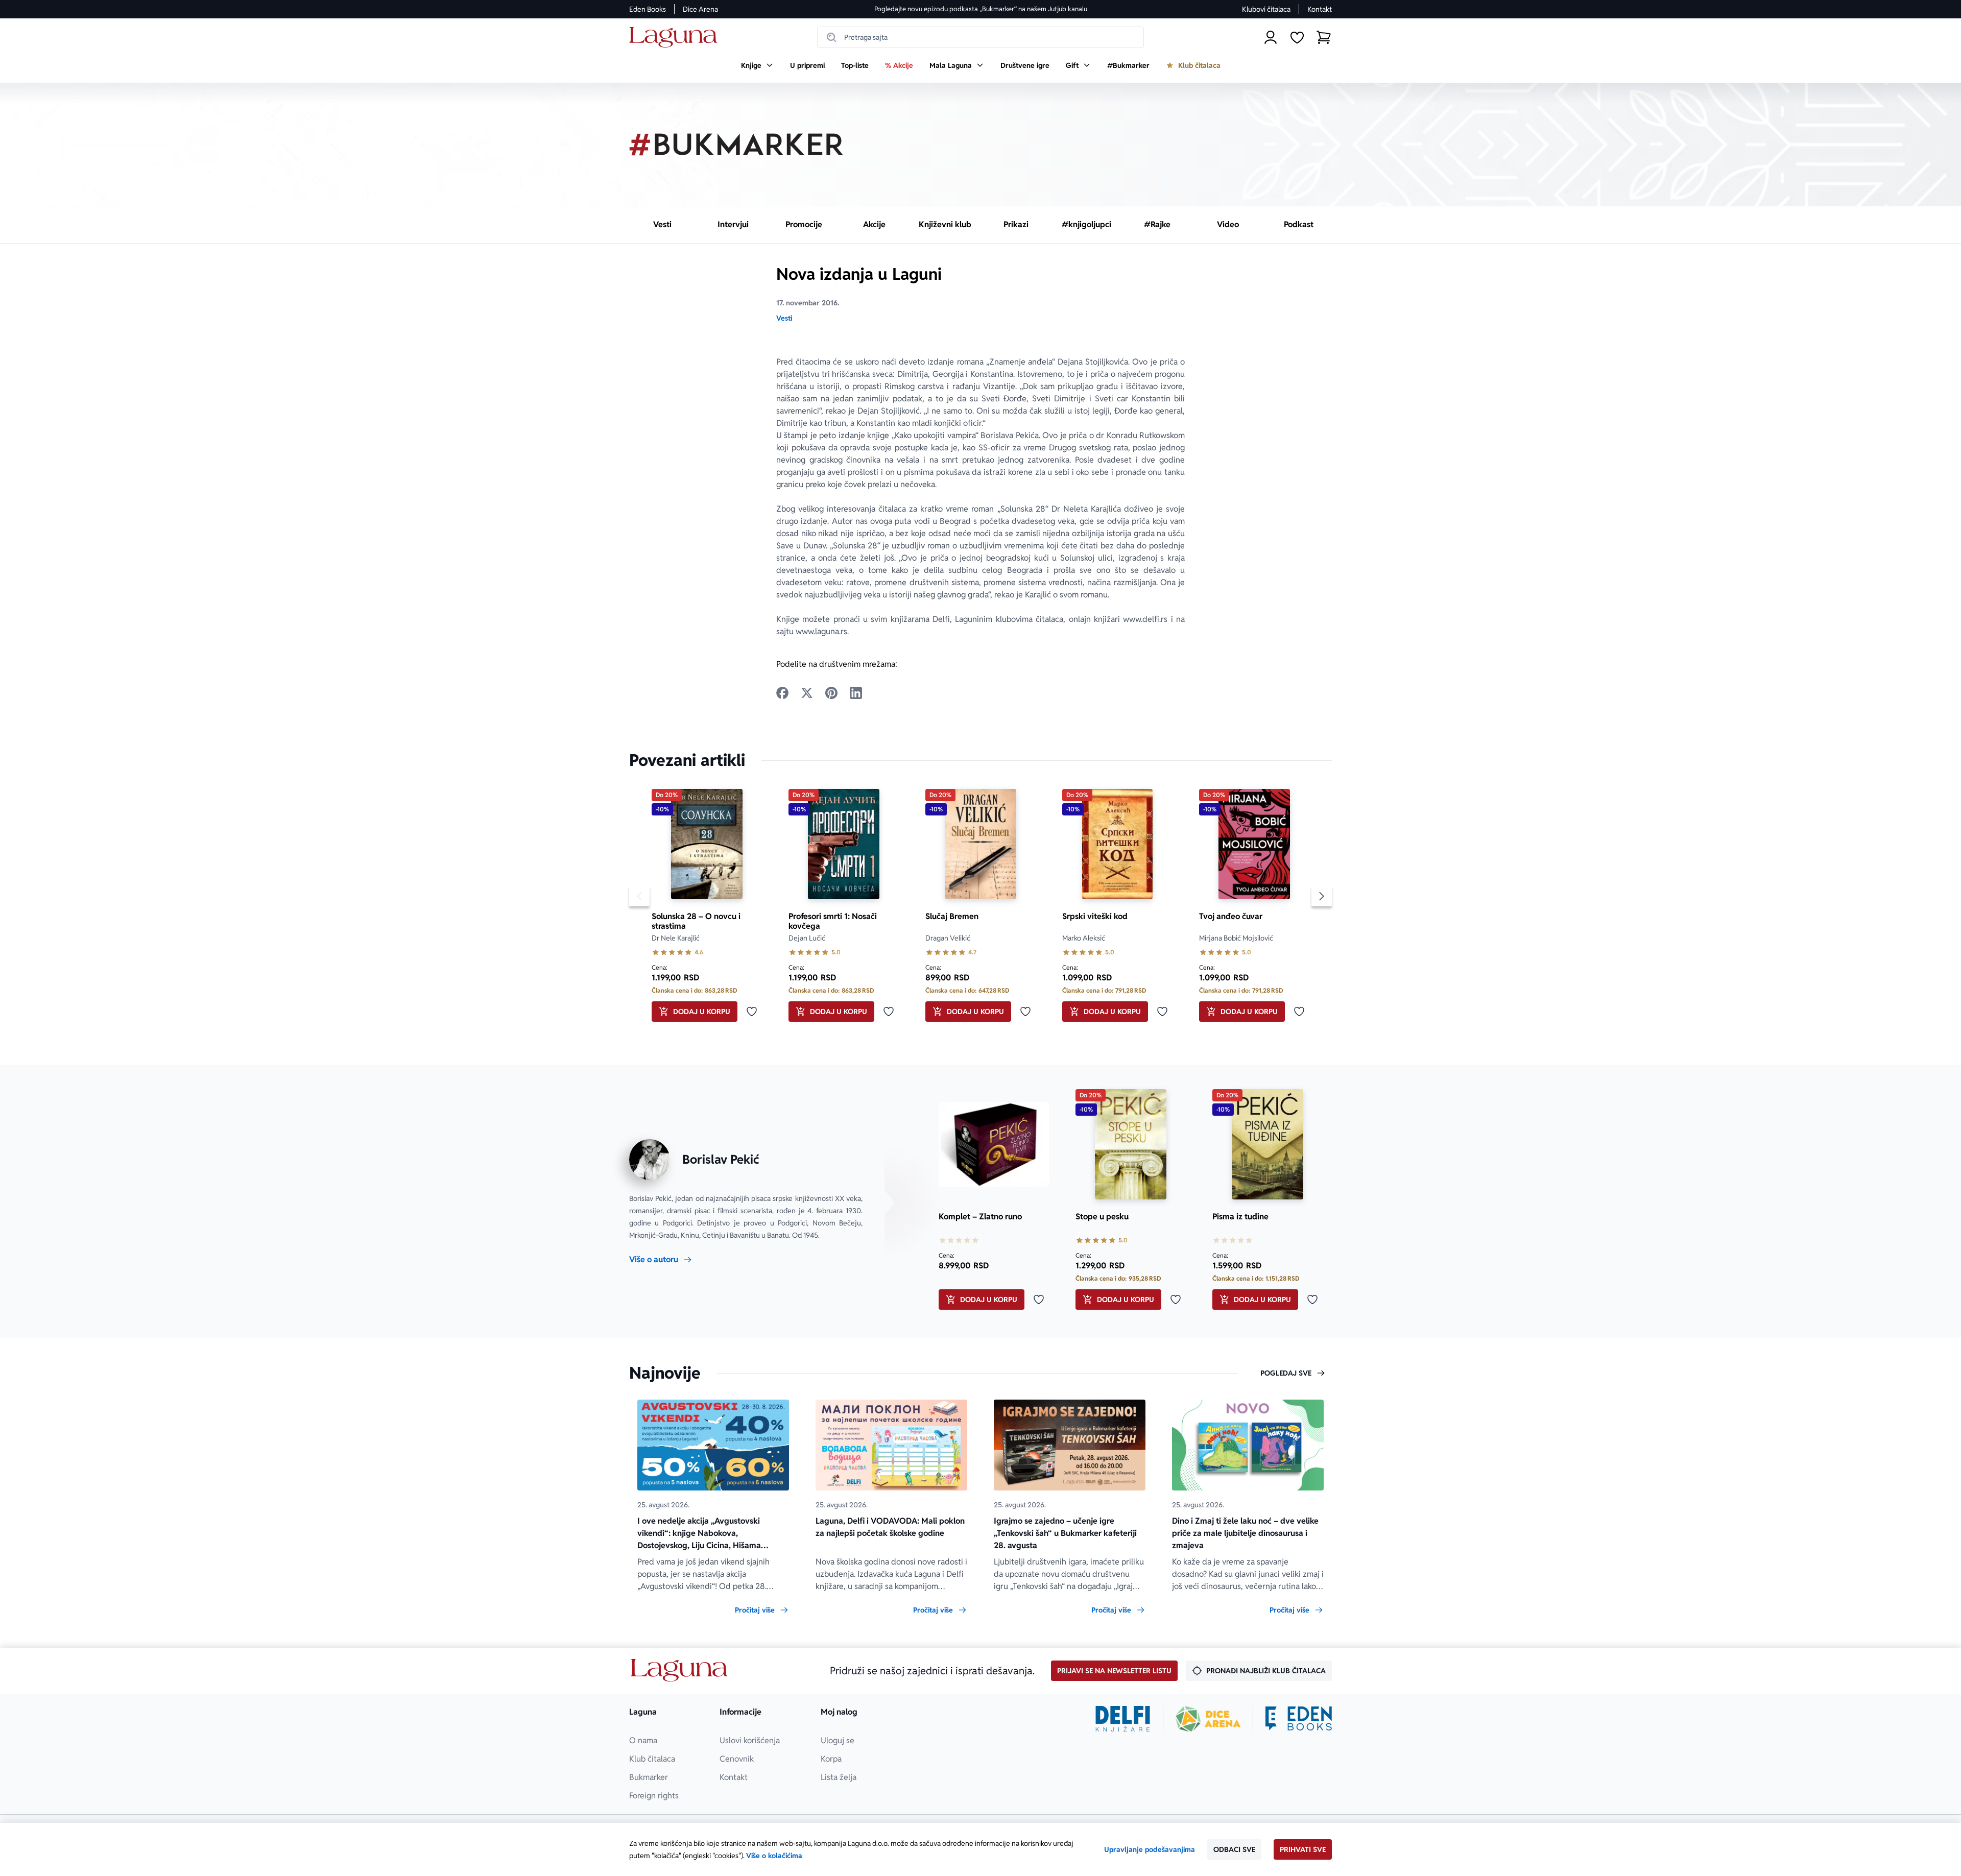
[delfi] (1123, 1719)
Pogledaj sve (1286, 1373)
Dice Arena (700, 9)
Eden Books (648, 9)
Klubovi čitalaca (1266, 9)
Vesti (784, 318)
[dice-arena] (1208, 1719)
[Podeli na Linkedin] (856, 693)
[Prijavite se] (1271, 37)
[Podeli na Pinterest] (831, 693)
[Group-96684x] (1299, 1719)
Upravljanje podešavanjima (1150, 1849)
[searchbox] (980, 37)
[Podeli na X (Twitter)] (807, 693)
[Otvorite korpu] (1324, 37)
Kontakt (1320, 9)
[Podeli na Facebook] (782, 693)
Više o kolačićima (774, 1856)
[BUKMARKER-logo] (736, 145)
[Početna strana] (676, 38)
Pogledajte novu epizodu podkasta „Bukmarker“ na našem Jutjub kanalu (981, 9)
